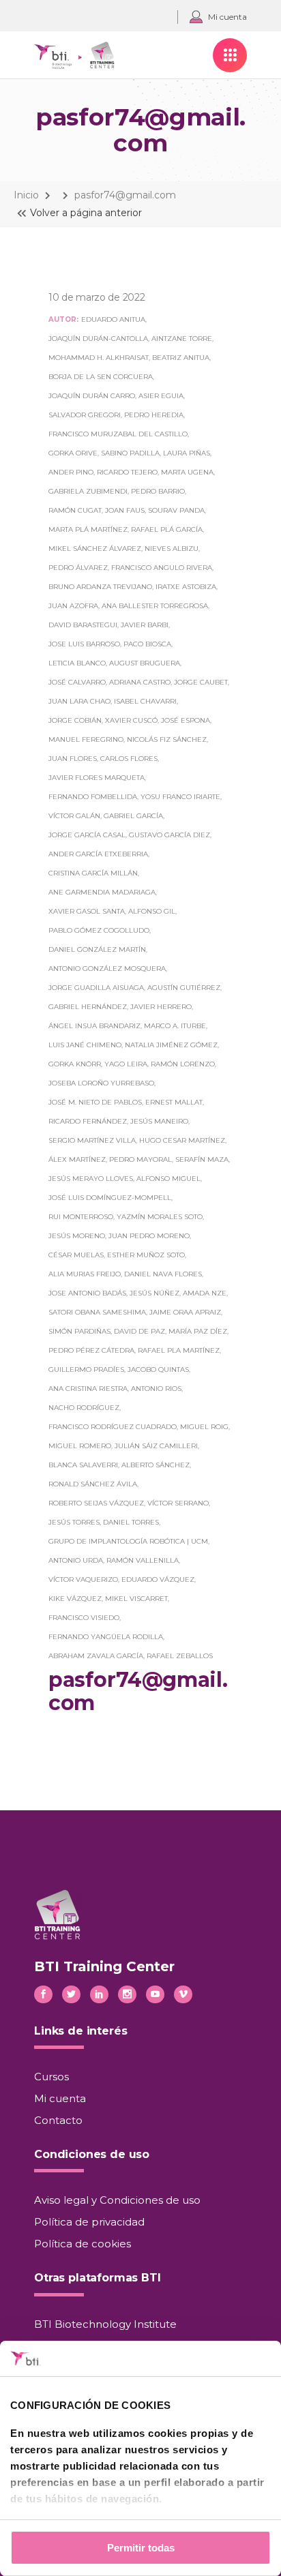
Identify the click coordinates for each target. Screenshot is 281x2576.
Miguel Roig (204, 1427)
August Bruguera (145, 663)
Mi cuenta (60, 2098)
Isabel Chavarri (145, 701)
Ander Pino (71, 472)
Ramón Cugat (75, 510)
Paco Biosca (147, 644)
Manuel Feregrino (86, 739)
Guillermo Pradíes (86, 1369)
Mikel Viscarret (136, 1599)
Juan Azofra (73, 606)
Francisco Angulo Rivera (162, 568)
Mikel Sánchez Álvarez (95, 549)
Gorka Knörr (75, 1064)
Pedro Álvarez (78, 568)
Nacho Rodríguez (84, 1408)
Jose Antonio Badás (87, 1293)
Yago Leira (126, 1064)
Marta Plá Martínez (88, 529)
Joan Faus (125, 510)
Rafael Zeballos (180, 1656)
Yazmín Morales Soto (160, 1217)
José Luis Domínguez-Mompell (110, 1198)
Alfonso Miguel (168, 1179)
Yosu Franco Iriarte (180, 797)
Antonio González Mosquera (107, 969)
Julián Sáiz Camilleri (156, 1446)
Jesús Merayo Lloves (91, 1179)
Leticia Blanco (77, 663)
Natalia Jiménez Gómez (171, 1045)
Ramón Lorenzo (183, 1064)
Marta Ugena (187, 472)
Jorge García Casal (87, 835)
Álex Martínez (77, 1159)
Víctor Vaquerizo (83, 1579)
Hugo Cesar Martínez (182, 1140)
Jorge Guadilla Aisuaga (96, 988)
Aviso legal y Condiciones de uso (117, 2200)
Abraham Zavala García (96, 1656)
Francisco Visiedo (84, 1618)
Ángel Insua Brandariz (94, 1026)
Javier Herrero (161, 1007)
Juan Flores (73, 759)
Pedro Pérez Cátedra (91, 1350)
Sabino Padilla (130, 453)
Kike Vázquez (75, 1599)
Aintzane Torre (182, 339)
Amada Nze (205, 1293)
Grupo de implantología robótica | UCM (128, 1541)
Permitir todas (141, 2548)
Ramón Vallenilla (143, 1560)
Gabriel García (133, 816)
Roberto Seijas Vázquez (96, 1503)
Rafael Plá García (167, 529)
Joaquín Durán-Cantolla (98, 339)
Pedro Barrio (158, 491)
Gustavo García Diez (169, 835)
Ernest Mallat (174, 1102)
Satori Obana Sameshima (97, 1312)
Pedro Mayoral (140, 1159)
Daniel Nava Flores (163, 1274)
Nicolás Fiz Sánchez (167, 739)
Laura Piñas (187, 453)
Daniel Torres (131, 1522)
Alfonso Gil (152, 911)
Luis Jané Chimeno (85, 1045)
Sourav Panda (176, 510)
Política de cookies (83, 2244)
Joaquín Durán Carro (92, 396)
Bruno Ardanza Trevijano (100, 587)
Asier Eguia (161, 396)
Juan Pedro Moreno (149, 1236)
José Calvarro (77, 682)
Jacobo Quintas (158, 1369)
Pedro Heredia (154, 415)
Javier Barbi (145, 625)
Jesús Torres (74, 1522)
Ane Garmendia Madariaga (102, 892)
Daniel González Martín (97, 949)
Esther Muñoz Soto (146, 1255)
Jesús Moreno (77, 1236)
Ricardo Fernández (88, 1121)
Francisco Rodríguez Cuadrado (113, 1427)
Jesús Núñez (154, 1293)
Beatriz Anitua (181, 358)
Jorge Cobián (75, 720)
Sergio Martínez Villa (92, 1140)
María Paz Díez (198, 1331)
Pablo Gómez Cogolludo (99, 930)
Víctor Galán (74, 816)
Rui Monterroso (81, 1217)
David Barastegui (83, 625)
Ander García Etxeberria (98, 854)
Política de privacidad (89, 2222)
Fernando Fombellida (93, 797)
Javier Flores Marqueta (97, 778)
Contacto (58, 2120)
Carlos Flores (129, 759)
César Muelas (76, 1255)
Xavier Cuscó (131, 720)
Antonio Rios (156, 1389)
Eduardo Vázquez (158, 1579)
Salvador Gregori (85, 415)
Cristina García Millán (93, 873)
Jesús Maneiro (159, 1121)
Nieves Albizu (172, 549)
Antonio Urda (76, 1560)
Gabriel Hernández (88, 1007)
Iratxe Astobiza (186, 587)
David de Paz (139, 1331)
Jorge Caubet (201, 682)
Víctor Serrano (178, 1503)
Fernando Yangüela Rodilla (106, 1637)
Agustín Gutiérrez (184, 988)
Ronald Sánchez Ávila (93, 1484)
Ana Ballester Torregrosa (155, 606)
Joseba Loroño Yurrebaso (101, 1083)
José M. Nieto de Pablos (95, 1102)
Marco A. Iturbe (175, 1026)
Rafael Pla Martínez (179, 1350)
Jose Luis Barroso (84, 644)
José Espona (186, 720)
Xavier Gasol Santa (87, 911)
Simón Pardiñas (79, 1331)
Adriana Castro (140, 682)
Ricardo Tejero (127, 472)
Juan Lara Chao (79, 701)
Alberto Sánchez (156, 1465)
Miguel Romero (80, 1446)
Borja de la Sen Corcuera (101, 377)
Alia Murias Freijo (85, 1274)
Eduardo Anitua (113, 319)
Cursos (51, 2077)
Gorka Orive (73, 453)
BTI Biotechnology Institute (105, 2324)
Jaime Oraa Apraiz (185, 1312)
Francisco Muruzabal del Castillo (118, 434)
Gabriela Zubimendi (88, 491)
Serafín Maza (202, 1159)
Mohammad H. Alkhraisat (99, 358)
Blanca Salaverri (83, 1465)
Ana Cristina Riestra (88, 1389)
